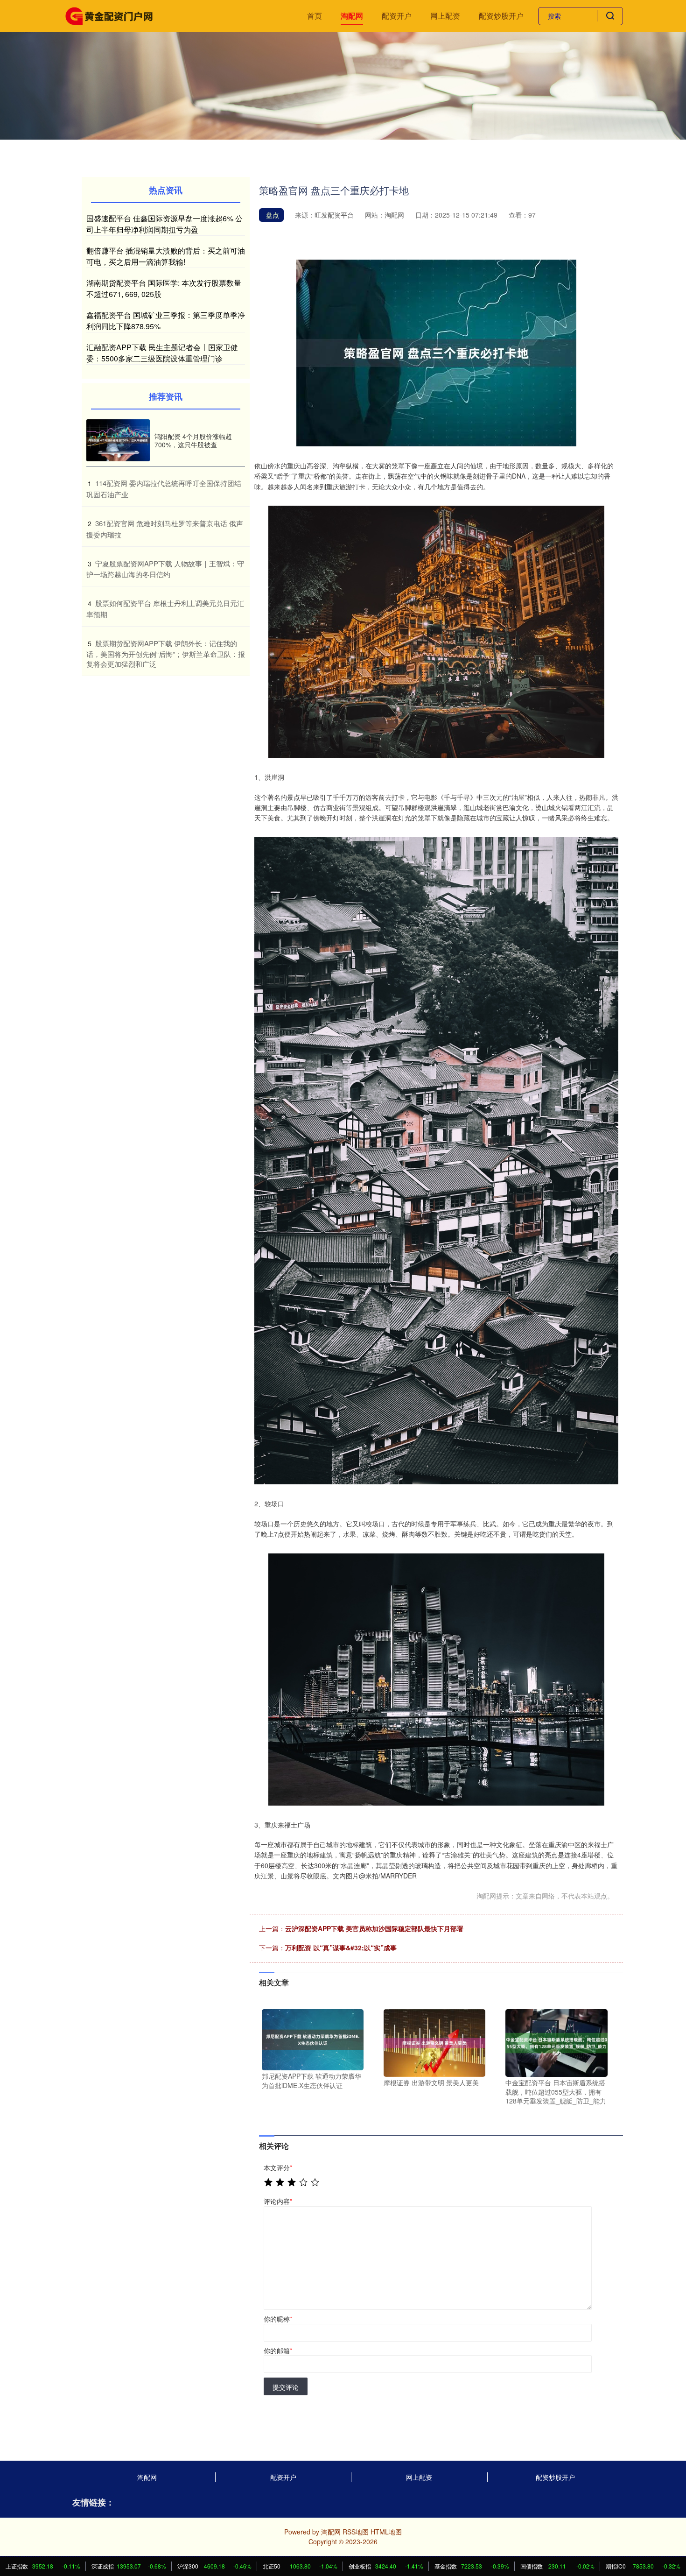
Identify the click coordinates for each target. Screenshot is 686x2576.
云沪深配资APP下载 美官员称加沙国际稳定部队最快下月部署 (374, 1928)
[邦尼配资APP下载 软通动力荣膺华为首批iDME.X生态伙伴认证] (313, 2039)
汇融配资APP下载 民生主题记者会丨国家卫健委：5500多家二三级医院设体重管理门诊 (162, 353)
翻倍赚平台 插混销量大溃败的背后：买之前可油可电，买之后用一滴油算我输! (166, 256)
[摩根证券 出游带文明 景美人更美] (434, 2042)
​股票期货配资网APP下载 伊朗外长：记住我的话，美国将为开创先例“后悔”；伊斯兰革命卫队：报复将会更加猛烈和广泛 (166, 654)
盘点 (273, 215)
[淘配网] (109, 15)
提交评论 (286, 2387)
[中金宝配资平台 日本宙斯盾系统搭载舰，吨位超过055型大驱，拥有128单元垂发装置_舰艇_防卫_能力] (556, 2042)
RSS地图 (356, 2532)
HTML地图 (386, 2532)
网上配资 (445, 16)
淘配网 (352, 16)
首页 (315, 16)
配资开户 (397, 16)
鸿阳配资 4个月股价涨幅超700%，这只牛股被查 (193, 440)
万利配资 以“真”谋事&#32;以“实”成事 (341, 1948)
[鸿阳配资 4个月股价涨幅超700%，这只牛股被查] (118, 441)
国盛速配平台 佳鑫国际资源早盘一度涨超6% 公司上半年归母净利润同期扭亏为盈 (164, 224)
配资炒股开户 (501, 16)
